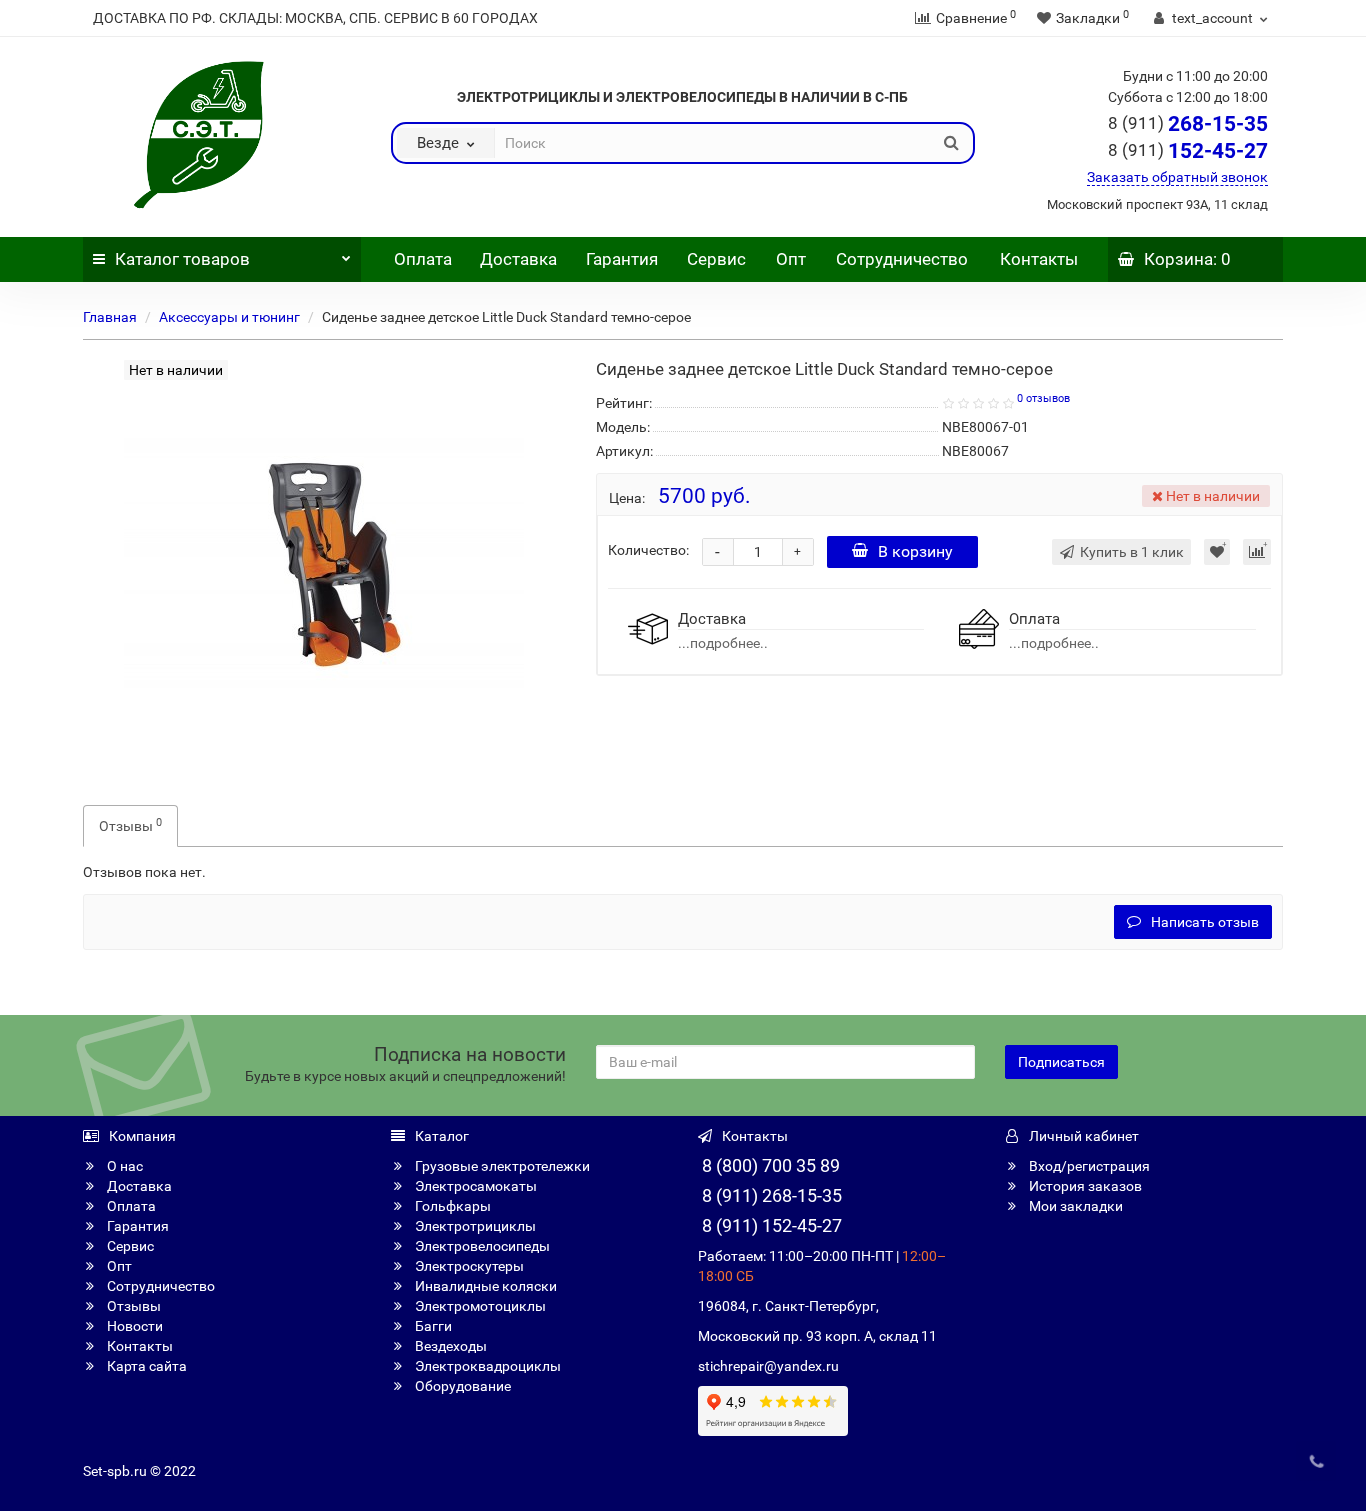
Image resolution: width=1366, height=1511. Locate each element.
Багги (432, 1326)
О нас (123, 1166)
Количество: (648, 550)
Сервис (716, 259)
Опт (789, 259)
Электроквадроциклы (486, 1366)
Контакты (1039, 259)
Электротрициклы (474, 1226)
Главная (110, 317)
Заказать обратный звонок (1177, 177)
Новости (133, 1326)
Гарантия (622, 259)
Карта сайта (145, 1366)
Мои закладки (1074, 1206)
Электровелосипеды (481, 1246)
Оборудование (461, 1386)
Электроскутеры (468, 1266)
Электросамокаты (474, 1186)
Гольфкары (451, 1206)
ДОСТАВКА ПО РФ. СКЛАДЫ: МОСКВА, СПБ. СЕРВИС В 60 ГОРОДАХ (315, 18)
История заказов (1084, 1186)
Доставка (518, 259)
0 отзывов (1043, 398)
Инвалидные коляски (484, 1286)
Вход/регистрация (1088, 1166)
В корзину (915, 551)
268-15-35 (1188, 124)
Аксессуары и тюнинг (229, 317)
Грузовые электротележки (501, 1166)
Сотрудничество (902, 259)
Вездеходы (449, 1346)
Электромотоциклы (479, 1306)
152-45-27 (1188, 151)
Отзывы (130, 825)
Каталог (182, 259)
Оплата (421, 259)
